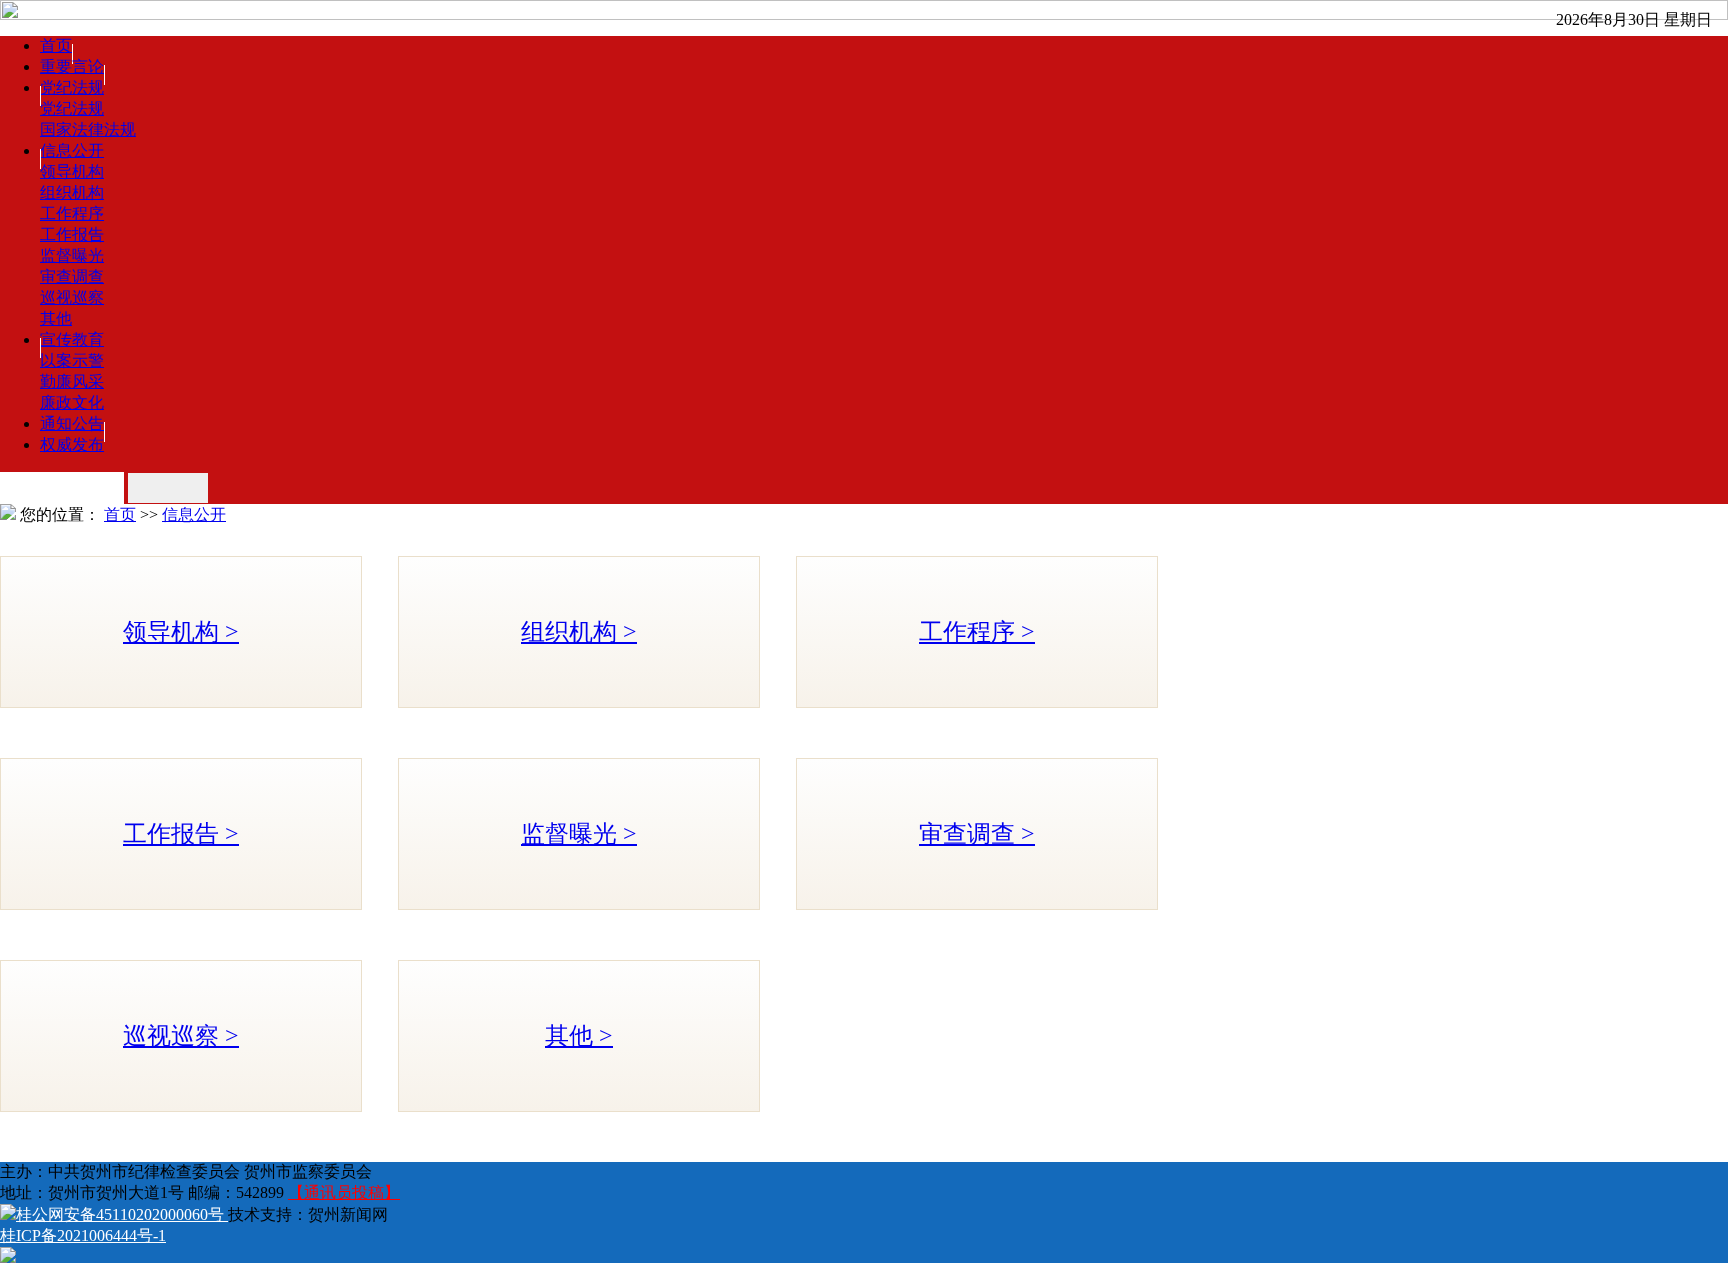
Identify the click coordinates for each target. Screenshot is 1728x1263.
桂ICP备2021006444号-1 (83, 1235)
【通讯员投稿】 (344, 1192)
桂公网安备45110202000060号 (122, 1214)
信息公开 (194, 514)
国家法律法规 (88, 129)
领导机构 (72, 171)
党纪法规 (72, 108)
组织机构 (72, 192)
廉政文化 (72, 402)
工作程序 (72, 213)
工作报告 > (181, 834)
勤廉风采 (72, 381)
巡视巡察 (72, 297)
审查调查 (72, 276)
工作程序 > (977, 632)
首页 (120, 514)
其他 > (579, 1036)
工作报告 (72, 234)
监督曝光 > (579, 834)
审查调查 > (977, 834)
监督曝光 (72, 255)
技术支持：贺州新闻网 (308, 1214)
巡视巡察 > (181, 1036)
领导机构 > (181, 632)
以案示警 (72, 360)
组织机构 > (579, 632)
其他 (56, 318)
